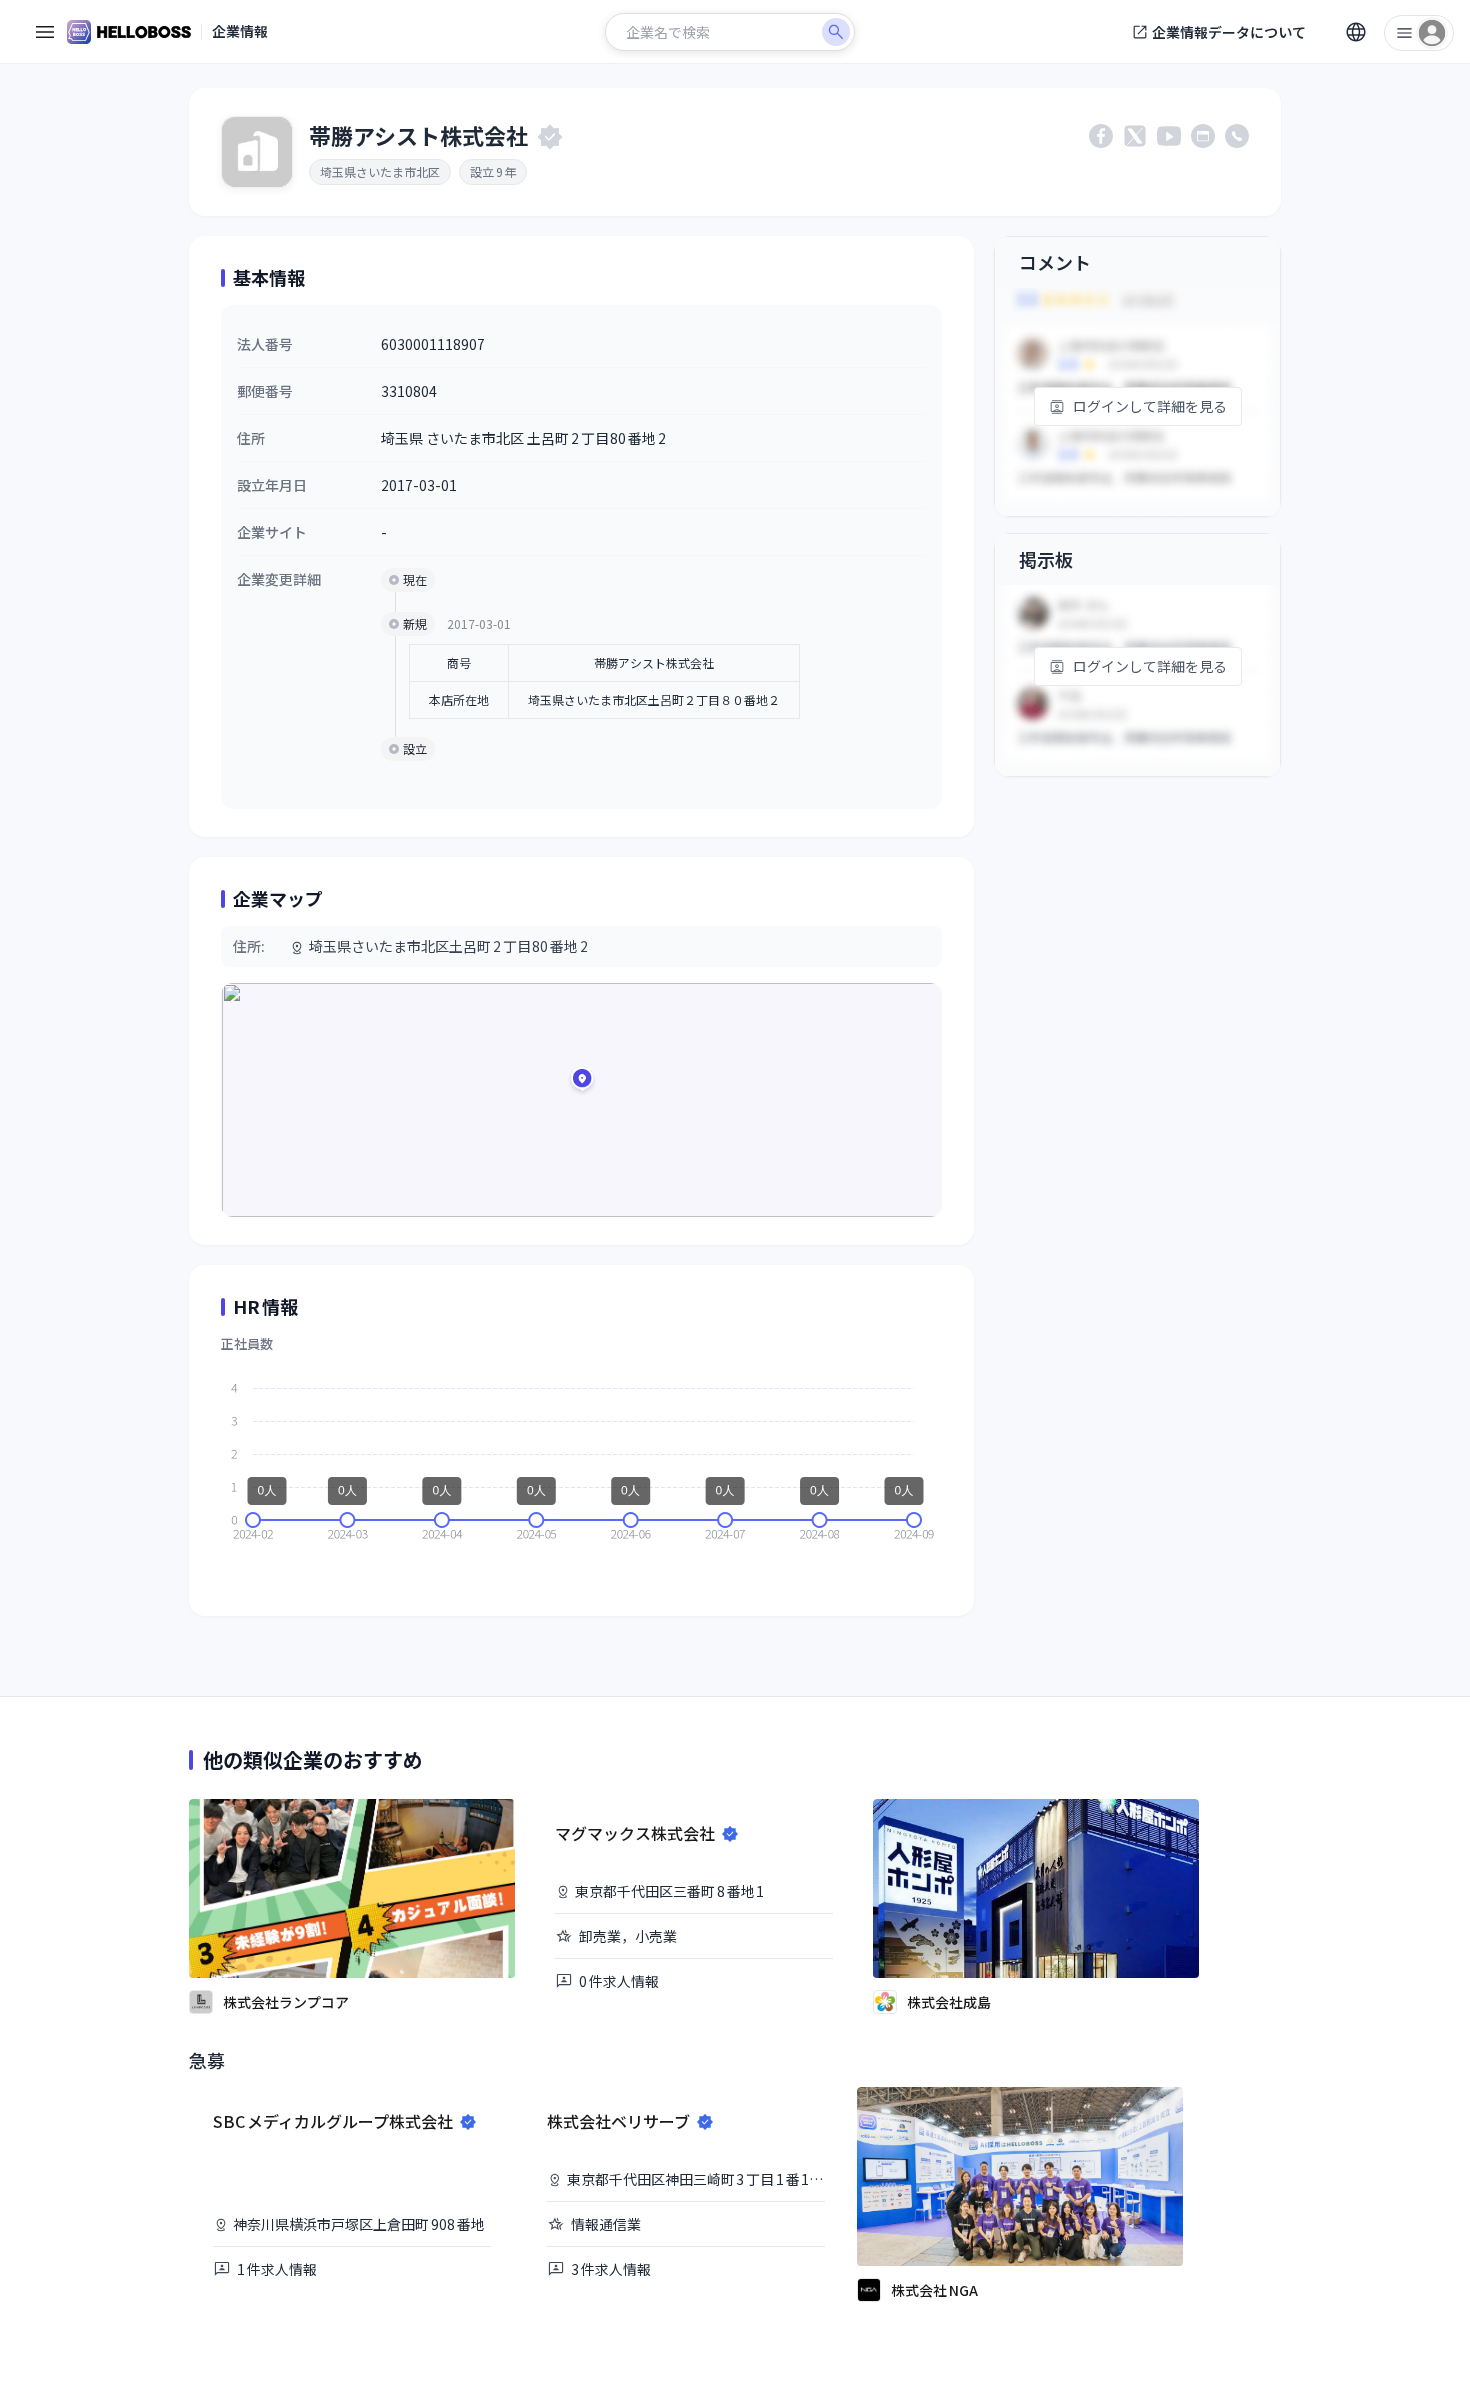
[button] (582, 1082)
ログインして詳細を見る (1150, 406)
